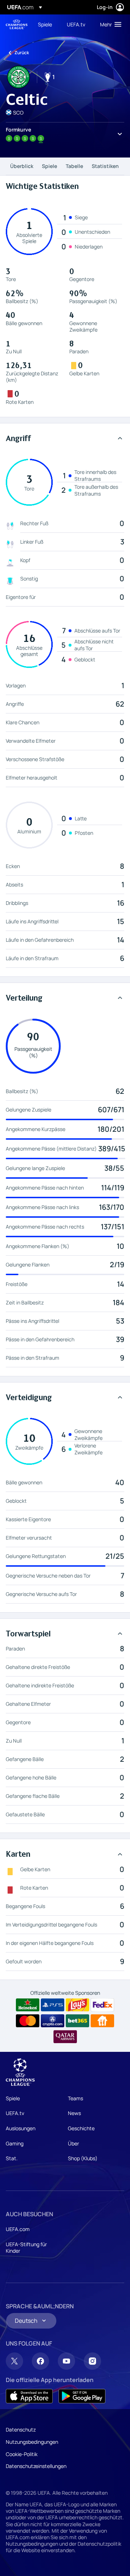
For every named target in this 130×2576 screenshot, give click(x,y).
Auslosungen (21, 2128)
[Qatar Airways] (65, 2037)
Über (73, 2143)
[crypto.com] (53, 2021)
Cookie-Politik (22, 2454)
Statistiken (105, 166)
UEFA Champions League (17, 24)
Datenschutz (21, 2430)
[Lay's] (77, 2005)
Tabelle (74, 166)
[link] (45, 24)
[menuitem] (46, 24)
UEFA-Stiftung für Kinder (26, 2247)
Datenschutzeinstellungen (36, 2466)
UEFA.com (18, 2229)
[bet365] (77, 2021)
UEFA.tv (15, 2113)
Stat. (12, 2158)
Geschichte (81, 2128)
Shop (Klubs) (83, 2158)
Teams (75, 2098)
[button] (109, 24)
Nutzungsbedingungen (32, 2442)
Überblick (22, 166)
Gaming (15, 2143)
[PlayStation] (53, 2005)
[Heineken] (28, 2005)
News (74, 2113)
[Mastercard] (28, 2021)
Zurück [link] (22, 53)
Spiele (49, 166)
